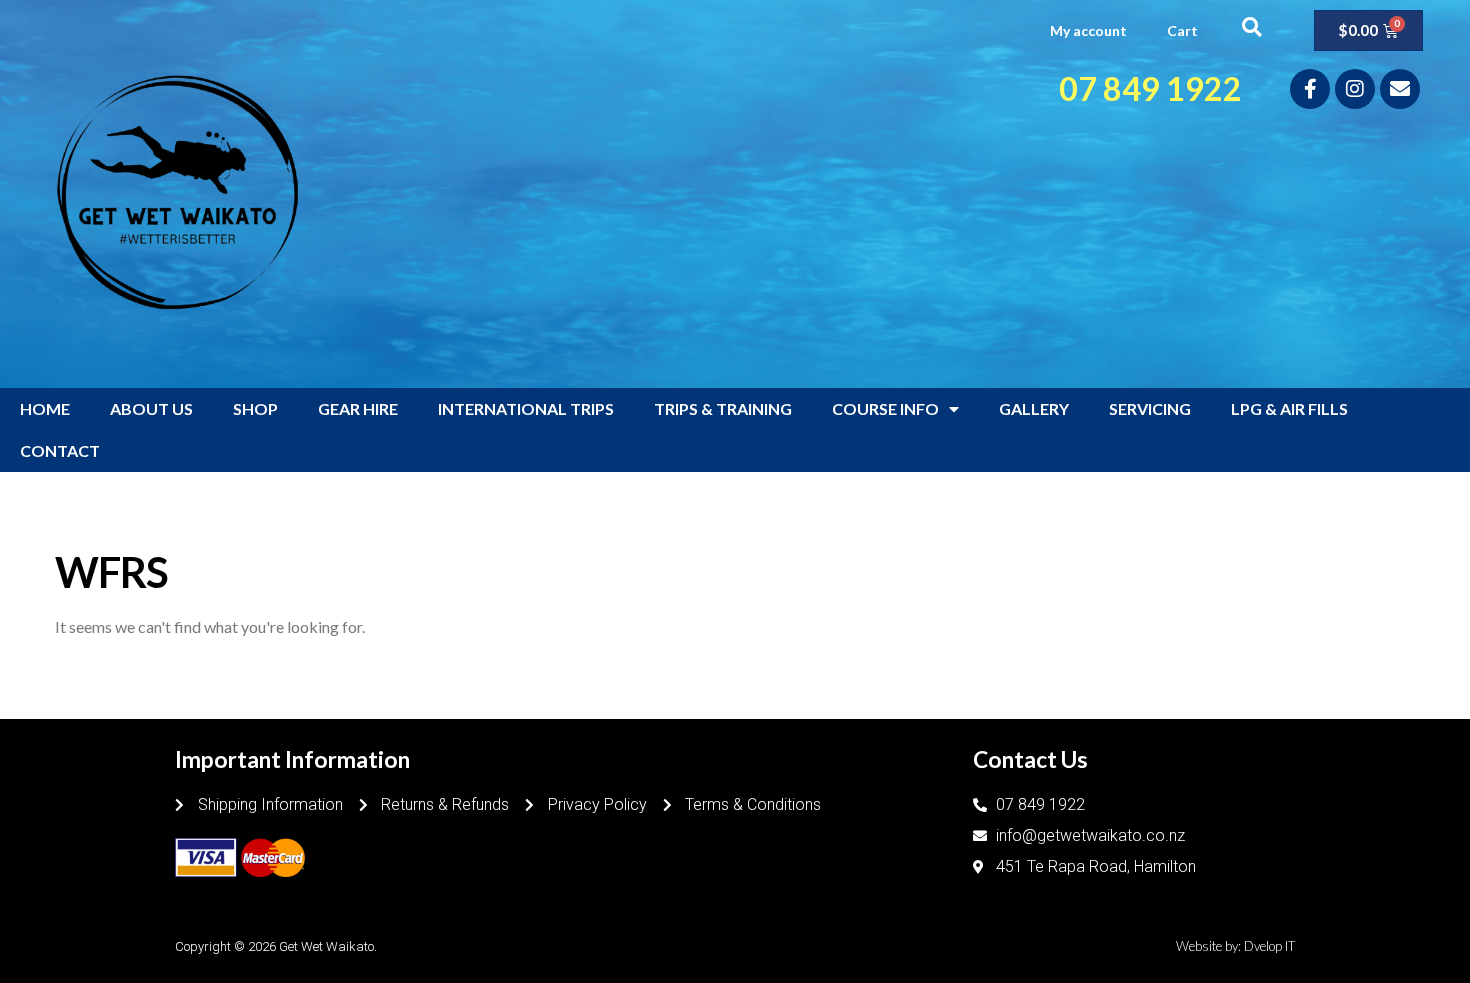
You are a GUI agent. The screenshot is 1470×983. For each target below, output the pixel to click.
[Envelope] (1400, 89)
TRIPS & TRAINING (723, 408)
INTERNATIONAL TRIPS (526, 408)
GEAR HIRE (358, 408)
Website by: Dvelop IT (1235, 946)
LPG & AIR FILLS (1289, 408)
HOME (45, 408)
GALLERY (1034, 408)
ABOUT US (151, 408)
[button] (1251, 26)
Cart (1182, 30)
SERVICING (1150, 408)
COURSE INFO (885, 408)
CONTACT (60, 450)
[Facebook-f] (1310, 89)
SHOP (255, 408)
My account (1088, 30)
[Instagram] (1355, 89)
